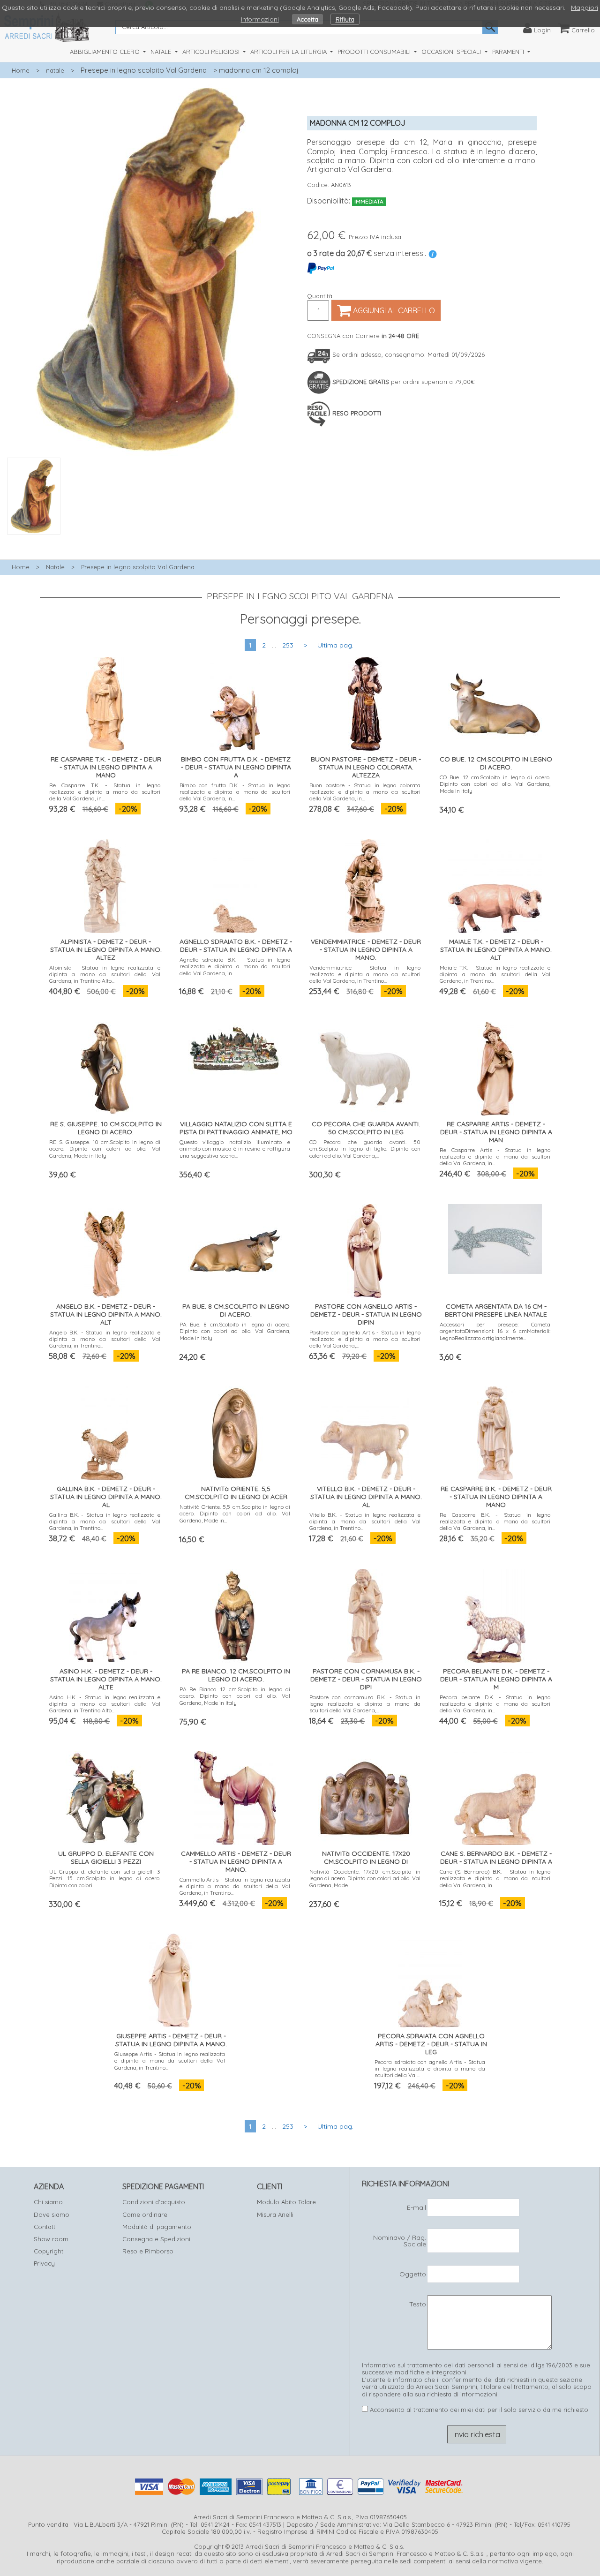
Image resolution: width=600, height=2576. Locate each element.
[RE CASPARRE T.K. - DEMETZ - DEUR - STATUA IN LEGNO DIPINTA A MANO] (105, 702)
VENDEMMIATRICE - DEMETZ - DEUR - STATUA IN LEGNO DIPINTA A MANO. (366, 949)
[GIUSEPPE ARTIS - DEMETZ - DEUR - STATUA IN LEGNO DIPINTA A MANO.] (170, 1978)
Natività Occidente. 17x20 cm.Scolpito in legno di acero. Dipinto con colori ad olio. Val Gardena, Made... (365, 1878)
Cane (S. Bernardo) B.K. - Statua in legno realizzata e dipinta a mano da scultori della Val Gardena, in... (495, 1878)
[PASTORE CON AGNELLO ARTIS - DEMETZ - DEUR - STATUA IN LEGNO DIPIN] (365, 1249)
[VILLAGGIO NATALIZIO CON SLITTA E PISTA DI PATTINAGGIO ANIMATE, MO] (235, 1046)
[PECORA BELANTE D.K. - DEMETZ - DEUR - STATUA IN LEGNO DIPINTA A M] (495, 1614)
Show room (51, 2239)
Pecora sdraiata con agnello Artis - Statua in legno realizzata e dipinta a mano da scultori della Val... (430, 2069)
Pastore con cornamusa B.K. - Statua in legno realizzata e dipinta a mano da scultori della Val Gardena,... (365, 1704)
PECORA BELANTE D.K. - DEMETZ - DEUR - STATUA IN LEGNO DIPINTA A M (496, 1679)
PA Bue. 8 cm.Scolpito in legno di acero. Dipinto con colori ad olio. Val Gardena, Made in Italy (235, 1331)
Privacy (44, 2263)
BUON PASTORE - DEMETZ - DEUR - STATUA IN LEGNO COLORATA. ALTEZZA (366, 767)
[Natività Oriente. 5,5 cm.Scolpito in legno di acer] (235, 1431)
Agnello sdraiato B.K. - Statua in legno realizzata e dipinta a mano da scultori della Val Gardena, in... (235, 966)
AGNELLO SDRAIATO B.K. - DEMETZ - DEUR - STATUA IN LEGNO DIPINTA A (236, 945)
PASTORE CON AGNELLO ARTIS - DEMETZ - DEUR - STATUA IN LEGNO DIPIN (366, 1314)
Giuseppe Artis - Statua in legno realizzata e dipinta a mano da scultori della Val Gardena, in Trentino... (170, 2061)
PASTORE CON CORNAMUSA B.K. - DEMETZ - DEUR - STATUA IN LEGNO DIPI (366, 1679)
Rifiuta (345, 19)
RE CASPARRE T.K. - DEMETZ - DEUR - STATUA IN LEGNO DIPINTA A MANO (106, 767)
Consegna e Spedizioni (156, 2239)
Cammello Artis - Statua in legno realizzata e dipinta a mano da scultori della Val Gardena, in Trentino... (235, 1886)
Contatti (45, 2227)
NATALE (162, 52)
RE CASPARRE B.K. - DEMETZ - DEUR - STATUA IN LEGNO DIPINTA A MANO (496, 1497)
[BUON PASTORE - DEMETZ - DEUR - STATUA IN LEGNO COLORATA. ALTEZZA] (365, 702)
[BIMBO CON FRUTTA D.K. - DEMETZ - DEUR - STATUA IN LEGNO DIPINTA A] (235, 702)
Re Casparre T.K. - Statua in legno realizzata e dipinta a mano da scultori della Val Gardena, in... (105, 792)
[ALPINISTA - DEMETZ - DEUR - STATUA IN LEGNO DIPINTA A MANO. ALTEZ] (105, 884)
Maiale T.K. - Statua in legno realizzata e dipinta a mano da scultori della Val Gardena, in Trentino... (495, 974)
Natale (55, 567)
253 (288, 645)
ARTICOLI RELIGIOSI (212, 52)
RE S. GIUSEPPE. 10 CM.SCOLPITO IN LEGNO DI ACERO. (106, 1128)
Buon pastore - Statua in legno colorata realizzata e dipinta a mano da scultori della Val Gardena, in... (365, 792)
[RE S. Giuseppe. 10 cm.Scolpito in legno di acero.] (105, 1066)
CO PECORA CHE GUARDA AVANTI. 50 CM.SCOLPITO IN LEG (366, 1128)
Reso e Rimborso (148, 2251)
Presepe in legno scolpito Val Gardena (144, 70)
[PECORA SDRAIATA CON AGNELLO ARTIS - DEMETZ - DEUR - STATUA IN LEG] (430, 1978)
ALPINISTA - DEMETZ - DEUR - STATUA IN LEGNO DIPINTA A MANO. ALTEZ (106, 949)
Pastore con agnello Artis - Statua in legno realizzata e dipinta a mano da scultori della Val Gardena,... (365, 1339)
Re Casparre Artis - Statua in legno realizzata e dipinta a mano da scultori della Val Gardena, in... (495, 1157)
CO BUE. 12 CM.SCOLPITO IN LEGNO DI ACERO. (496, 763)
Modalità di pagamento (157, 2227)
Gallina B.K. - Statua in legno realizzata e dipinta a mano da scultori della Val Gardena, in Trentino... (105, 1521)
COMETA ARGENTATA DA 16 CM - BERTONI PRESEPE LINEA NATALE (496, 1310)
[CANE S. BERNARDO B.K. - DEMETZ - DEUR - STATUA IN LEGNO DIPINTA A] (495, 1796)
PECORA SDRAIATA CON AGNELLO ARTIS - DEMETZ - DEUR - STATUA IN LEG (431, 2044)
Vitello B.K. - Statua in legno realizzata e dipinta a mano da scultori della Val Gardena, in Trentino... (365, 1521)
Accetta (307, 19)
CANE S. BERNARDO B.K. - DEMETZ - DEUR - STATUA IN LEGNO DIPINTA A (496, 1857)
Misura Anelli (275, 2214)
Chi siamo (48, 2202)
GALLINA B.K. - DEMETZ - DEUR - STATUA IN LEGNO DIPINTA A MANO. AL (106, 1497)
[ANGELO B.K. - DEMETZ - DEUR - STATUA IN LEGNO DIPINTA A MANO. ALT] (105, 1249)
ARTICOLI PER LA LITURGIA (289, 52)
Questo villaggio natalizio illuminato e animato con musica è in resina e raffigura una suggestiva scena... (235, 1149)
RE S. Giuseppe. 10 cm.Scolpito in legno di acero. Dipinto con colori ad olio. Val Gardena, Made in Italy (105, 1149)
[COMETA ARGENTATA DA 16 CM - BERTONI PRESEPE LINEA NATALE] (495, 1237)
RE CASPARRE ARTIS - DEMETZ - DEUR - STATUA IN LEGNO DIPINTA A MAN (496, 1132)
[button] (150, 540)
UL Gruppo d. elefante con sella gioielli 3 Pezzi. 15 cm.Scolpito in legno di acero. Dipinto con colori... (105, 1878)
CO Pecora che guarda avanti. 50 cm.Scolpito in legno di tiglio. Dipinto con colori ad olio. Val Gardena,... (365, 1149)
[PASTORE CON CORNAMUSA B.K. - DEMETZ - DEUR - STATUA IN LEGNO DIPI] (365, 1614)
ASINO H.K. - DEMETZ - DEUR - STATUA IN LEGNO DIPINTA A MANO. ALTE (106, 1679)
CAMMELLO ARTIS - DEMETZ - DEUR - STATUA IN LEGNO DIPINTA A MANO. (236, 1861)
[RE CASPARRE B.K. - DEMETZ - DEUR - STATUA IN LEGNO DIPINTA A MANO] (495, 1431)
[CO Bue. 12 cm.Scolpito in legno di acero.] (495, 702)
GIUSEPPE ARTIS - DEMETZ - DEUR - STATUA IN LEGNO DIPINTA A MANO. (171, 2040)
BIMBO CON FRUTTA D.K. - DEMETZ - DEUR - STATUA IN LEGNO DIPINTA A (236, 767)
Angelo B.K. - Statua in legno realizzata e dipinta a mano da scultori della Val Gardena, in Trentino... (105, 1339)
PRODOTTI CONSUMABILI (375, 52)
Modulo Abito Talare (286, 2202)
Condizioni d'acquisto (154, 2202)
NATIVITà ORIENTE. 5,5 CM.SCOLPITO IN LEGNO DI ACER (236, 1493)
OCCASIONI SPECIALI (452, 52)
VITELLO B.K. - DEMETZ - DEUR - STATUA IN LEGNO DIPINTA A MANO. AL (366, 1497)
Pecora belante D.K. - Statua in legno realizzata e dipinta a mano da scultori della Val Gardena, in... (495, 1704)
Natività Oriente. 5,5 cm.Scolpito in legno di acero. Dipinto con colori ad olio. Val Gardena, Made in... (235, 1514)
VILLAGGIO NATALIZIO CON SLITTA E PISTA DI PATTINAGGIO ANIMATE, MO (236, 1128)
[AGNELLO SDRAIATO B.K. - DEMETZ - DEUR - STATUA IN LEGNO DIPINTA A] (235, 884)
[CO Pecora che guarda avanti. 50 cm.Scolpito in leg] (365, 1066)
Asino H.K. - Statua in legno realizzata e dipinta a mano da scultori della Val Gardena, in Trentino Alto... (105, 1704)
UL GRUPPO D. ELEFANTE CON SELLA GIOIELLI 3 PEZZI (106, 1857)
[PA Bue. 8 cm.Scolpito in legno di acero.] (235, 1249)
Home (21, 70)
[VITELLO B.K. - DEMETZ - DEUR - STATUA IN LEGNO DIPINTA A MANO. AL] (365, 1431)
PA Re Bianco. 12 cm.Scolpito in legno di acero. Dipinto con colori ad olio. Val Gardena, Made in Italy (235, 1696)
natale (55, 70)
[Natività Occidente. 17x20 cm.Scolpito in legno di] (365, 1796)
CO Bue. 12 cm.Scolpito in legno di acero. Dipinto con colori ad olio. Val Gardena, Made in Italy (495, 784)
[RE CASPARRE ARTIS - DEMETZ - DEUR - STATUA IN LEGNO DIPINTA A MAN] (495, 1066)
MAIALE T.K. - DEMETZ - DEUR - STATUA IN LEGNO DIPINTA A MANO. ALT (496, 949)
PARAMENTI (509, 52)
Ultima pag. (335, 645)
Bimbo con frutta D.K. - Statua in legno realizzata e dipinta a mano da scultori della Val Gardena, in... (235, 792)
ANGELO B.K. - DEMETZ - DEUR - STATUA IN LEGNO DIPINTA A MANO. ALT (106, 1314)
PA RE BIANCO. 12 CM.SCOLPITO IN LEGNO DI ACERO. (236, 1675)
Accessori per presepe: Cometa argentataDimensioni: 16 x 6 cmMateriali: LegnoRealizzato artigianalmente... (495, 1331)
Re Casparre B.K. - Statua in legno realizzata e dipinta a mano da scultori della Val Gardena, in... (495, 1521)
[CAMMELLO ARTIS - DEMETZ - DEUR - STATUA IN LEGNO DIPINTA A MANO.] (235, 1796)
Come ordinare (145, 2214)
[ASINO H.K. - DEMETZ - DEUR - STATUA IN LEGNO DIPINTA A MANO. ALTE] (105, 1614)
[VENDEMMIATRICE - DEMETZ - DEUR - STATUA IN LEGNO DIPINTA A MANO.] (365, 884)
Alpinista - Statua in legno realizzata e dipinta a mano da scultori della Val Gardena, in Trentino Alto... (105, 974)
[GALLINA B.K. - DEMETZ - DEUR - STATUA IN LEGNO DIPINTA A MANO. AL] (105, 1431)
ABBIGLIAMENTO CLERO (106, 52)
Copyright (49, 2251)
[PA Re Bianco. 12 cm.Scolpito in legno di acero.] (235, 1614)
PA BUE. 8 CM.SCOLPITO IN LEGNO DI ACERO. (236, 1310)
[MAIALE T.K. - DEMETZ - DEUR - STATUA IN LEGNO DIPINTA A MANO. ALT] (495, 884)
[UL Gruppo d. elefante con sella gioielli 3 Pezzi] (105, 1796)
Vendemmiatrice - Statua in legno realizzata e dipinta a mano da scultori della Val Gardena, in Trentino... (365, 974)
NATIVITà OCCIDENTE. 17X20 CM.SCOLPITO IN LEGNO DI (366, 1857)
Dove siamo (52, 2214)
